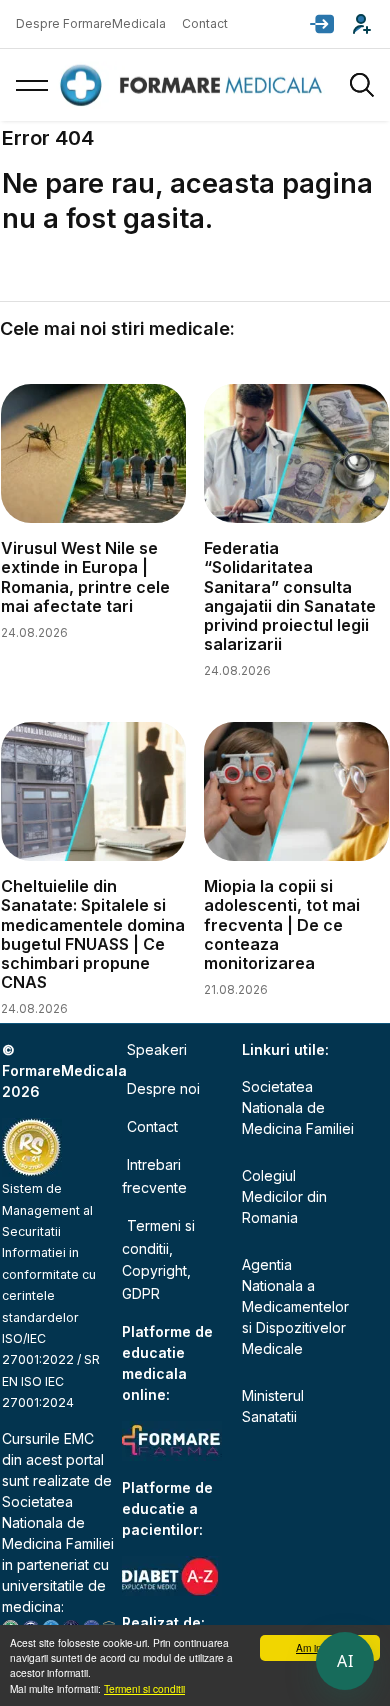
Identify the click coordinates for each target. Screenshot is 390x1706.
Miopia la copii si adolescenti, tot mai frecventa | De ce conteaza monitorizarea (282, 924)
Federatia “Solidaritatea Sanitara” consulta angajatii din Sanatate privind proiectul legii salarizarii (290, 596)
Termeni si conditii (144, 1688)
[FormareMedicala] (195, 85)
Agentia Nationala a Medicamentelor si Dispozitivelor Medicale (295, 1306)
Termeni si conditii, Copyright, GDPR (158, 1259)
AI (345, 1661)
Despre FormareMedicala (91, 23)
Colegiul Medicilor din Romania (284, 1196)
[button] (322, 24)
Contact (205, 23)
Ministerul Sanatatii (273, 1406)
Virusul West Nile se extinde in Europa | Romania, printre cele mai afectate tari (85, 577)
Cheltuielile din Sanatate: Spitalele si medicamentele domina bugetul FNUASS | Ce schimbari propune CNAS (93, 934)
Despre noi (163, 1088)
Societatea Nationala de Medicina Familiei (58, 1522)
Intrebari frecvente (154, 1175)
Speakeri (157, 1049)
